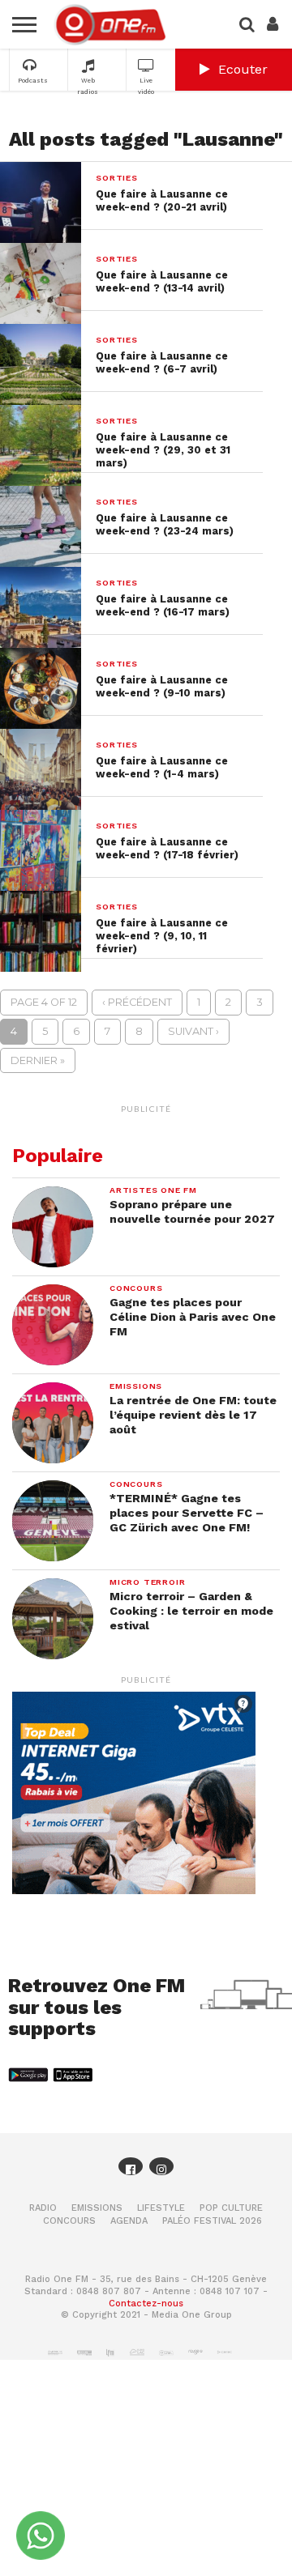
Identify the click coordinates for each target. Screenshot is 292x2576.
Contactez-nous (146, 2303)
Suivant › (193, 1031)
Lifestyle (161, 2208)
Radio (43, 2208)
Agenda (129, 2221)
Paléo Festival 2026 (212, 2221)
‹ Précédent (137, 1002)
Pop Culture (231, 2208)
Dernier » (38, 1060)
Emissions (97, 2208)
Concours (69, 2221)
